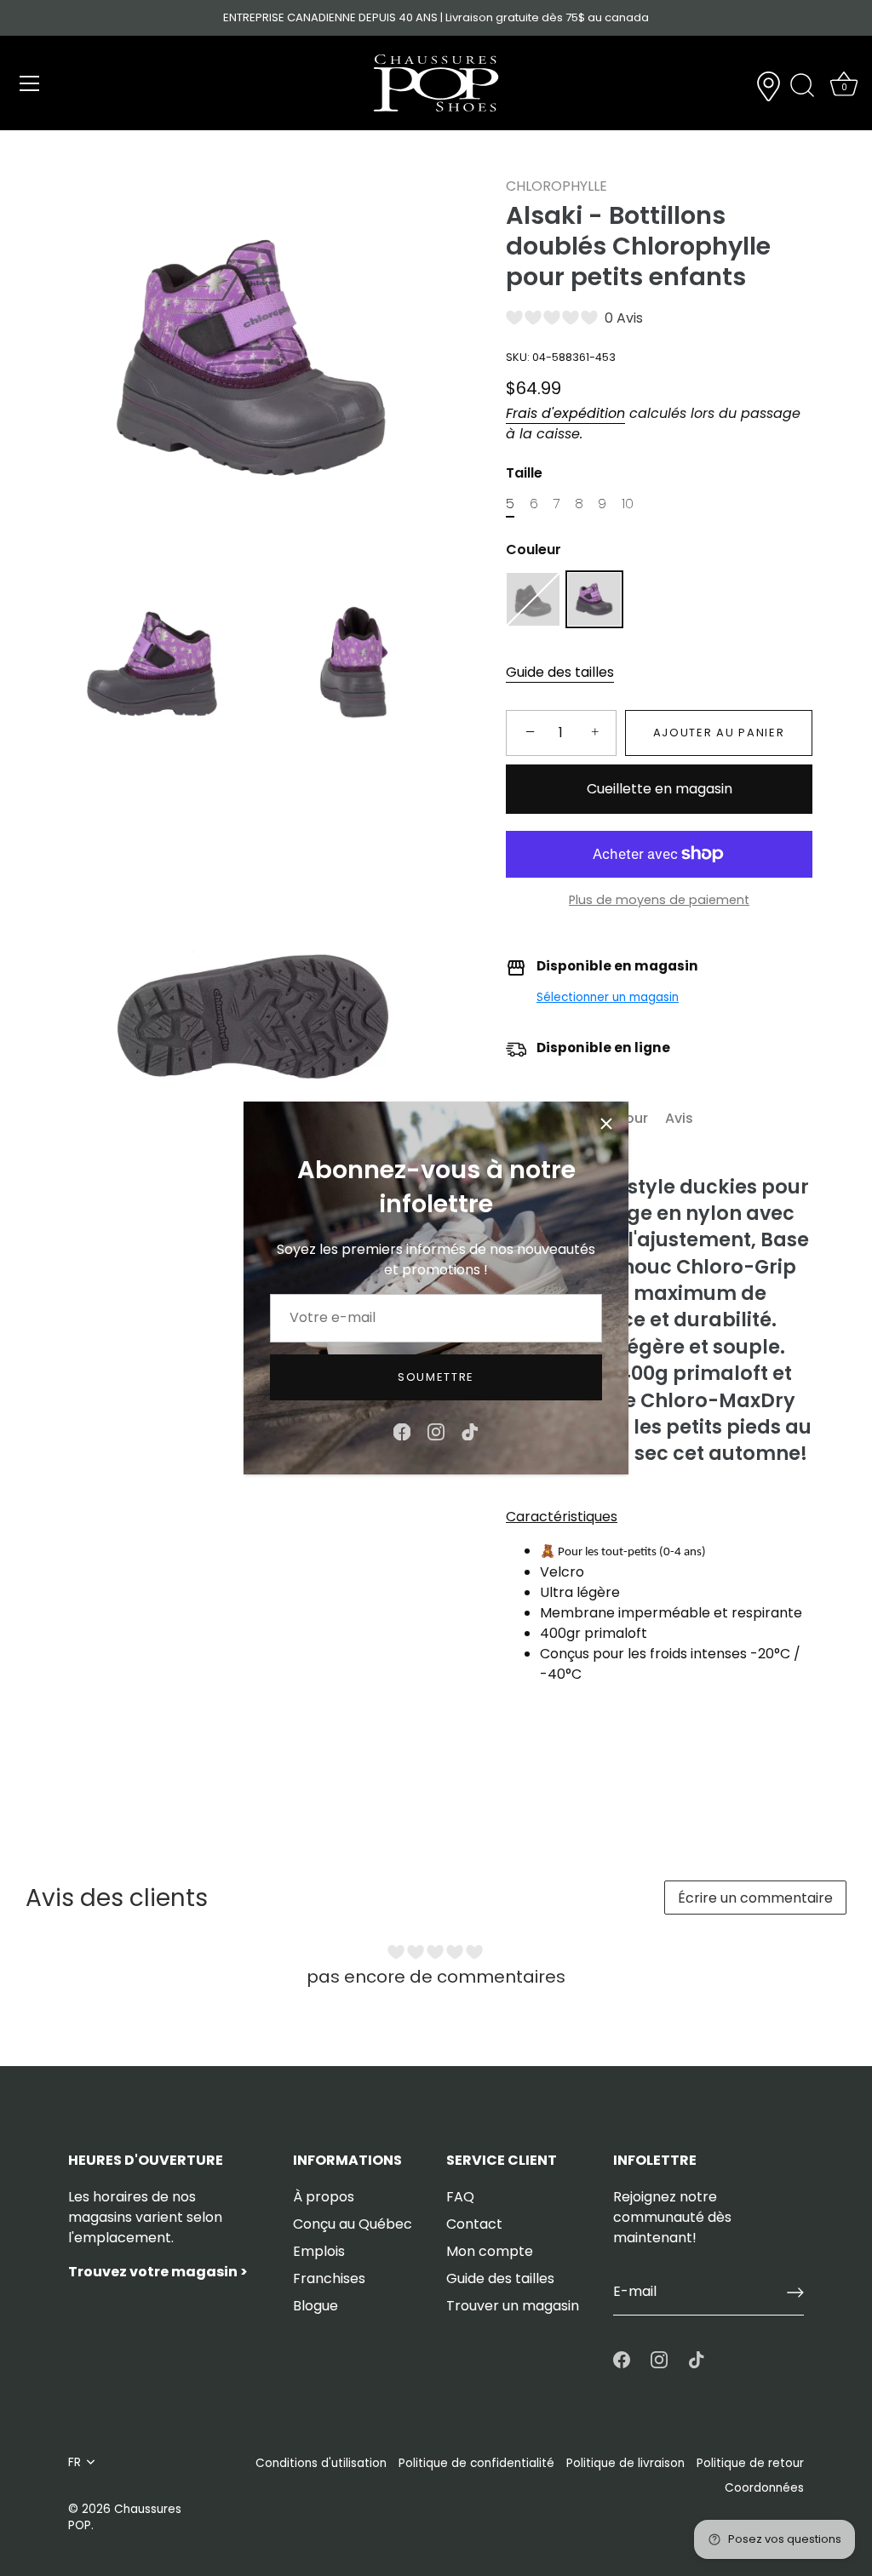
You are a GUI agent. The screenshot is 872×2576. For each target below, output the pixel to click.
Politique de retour (750, 2463)
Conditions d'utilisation (321, 2463)
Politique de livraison (625, 2463)
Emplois (319, 2251)
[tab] (634, 1119)
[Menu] (30, 83)
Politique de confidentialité (476, 2463)
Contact (474, 2224)
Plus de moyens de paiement (659, 900)
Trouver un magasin (513, 2306)
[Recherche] (802, 86)
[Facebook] (402, 1431)
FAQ (460, 2197)
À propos (324, 2197)
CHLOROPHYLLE (556, 186)
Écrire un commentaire (755, 1898)
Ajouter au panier (719, 733)
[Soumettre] (795, 2293)
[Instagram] (436, 1431)
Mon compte (490, 2251)
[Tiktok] (470, 1431)
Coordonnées (764, 2488)
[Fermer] (606, 1124)
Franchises (329, 2278)
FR (75, 2462)
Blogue (316, 2306)
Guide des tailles (560, 672)
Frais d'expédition (565, 413)
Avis (679, 1118)
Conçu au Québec (353, 2224)
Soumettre (436, 1377)
